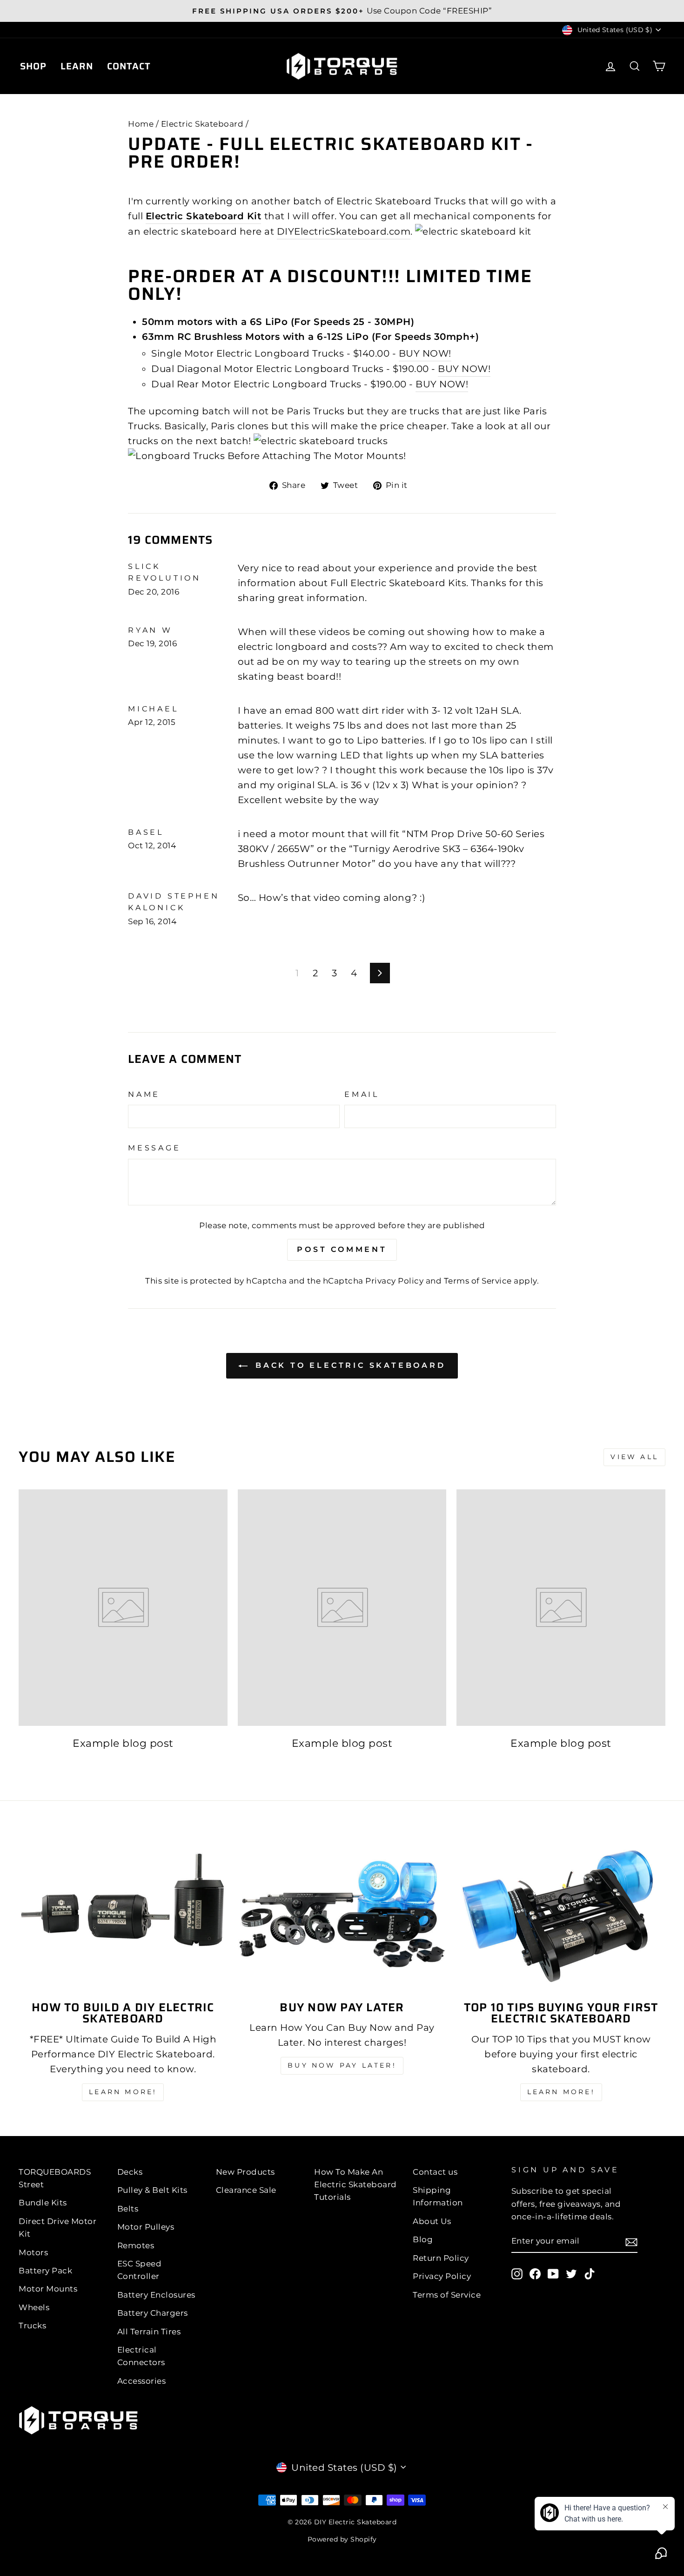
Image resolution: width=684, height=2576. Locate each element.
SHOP (33, 66)
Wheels (34, 2307)
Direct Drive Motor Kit (57, 2228)
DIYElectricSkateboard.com (344, 231)
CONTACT (129, 66)
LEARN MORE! (123, 2092)
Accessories (142, 2381)
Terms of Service (478, 1281)
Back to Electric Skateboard (348, 1365)
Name (144, 1094)
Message (154, 1148)
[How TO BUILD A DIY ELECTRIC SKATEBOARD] (123, 1914)
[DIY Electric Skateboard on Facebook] (535, 2273)
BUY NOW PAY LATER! (342, 2065)
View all (634, 1457)
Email (362, 1094)
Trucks (32, 2326)
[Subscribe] (631, 2242)
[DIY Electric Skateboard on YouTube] (553, 2273)
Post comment (342, 1249)
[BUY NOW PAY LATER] (342, 1914)
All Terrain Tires (149, 2332)
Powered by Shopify (342, 2539)
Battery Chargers (153, 2313)
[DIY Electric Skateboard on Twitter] (571, 2273)
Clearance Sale (246, 2190)
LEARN (77, 66)
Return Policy (441, 2258)
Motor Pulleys (146, 2227)
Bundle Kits (43, 2203)
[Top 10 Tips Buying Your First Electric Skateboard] (561, 1914)
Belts (128, 2209)
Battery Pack (45, 2271)
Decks (130, 2172)
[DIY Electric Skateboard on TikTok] (590, 2273)
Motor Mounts (48, 2289)
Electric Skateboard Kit (204, 216)
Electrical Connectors (141, 2356)
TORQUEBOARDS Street (55, 2178)
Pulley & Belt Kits (152, 2190)
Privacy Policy (394, 1281)
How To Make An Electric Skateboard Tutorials (355, 2184)
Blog (423, 2239)
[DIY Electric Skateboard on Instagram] (517, 2273)
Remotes (136, 2245)
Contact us (435, 2172)
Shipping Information (438, 2196)
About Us (432, 2221)
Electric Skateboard (202, 124)
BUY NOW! (425, 353)
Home (141, 124)
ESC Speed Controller (140, 2270)
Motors (33, 2252)
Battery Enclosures (156, 2295)
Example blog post (123, 1743)
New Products (245, 2172)
